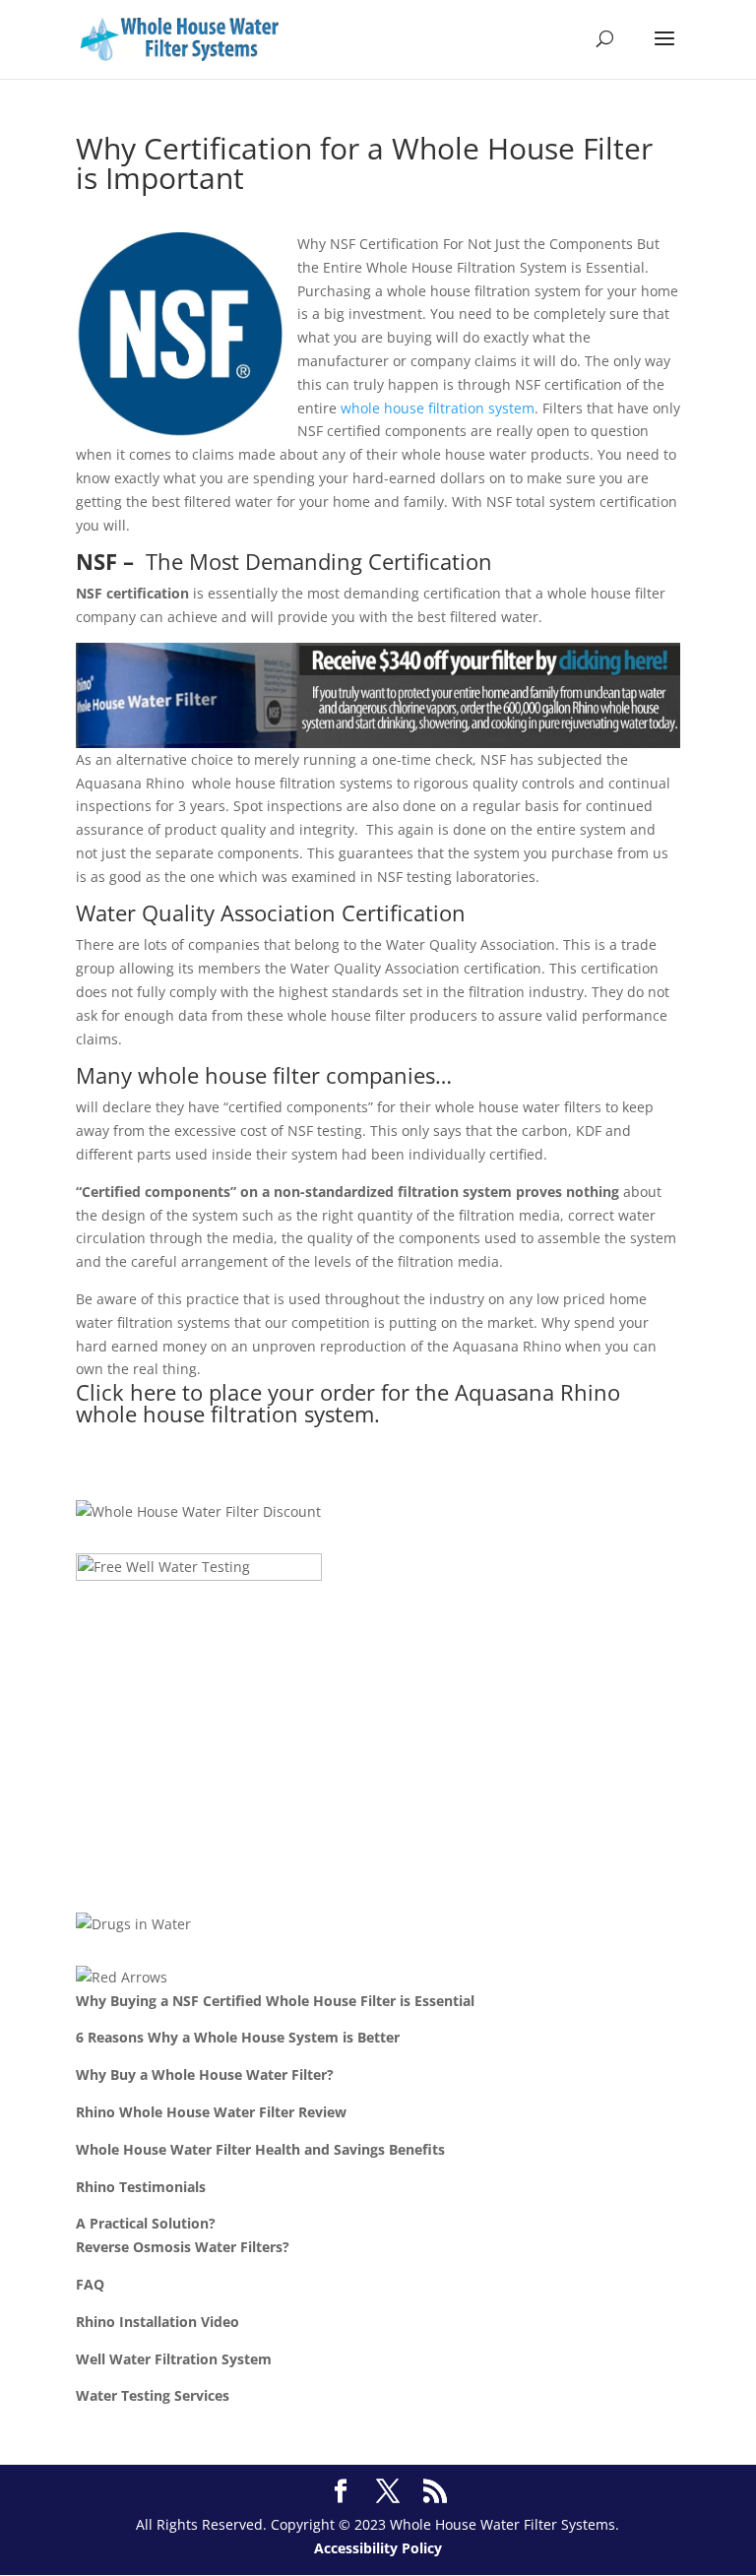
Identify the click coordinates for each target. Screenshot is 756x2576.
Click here (126, 1392)
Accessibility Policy (378, 2548)
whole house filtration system (438, 408)
